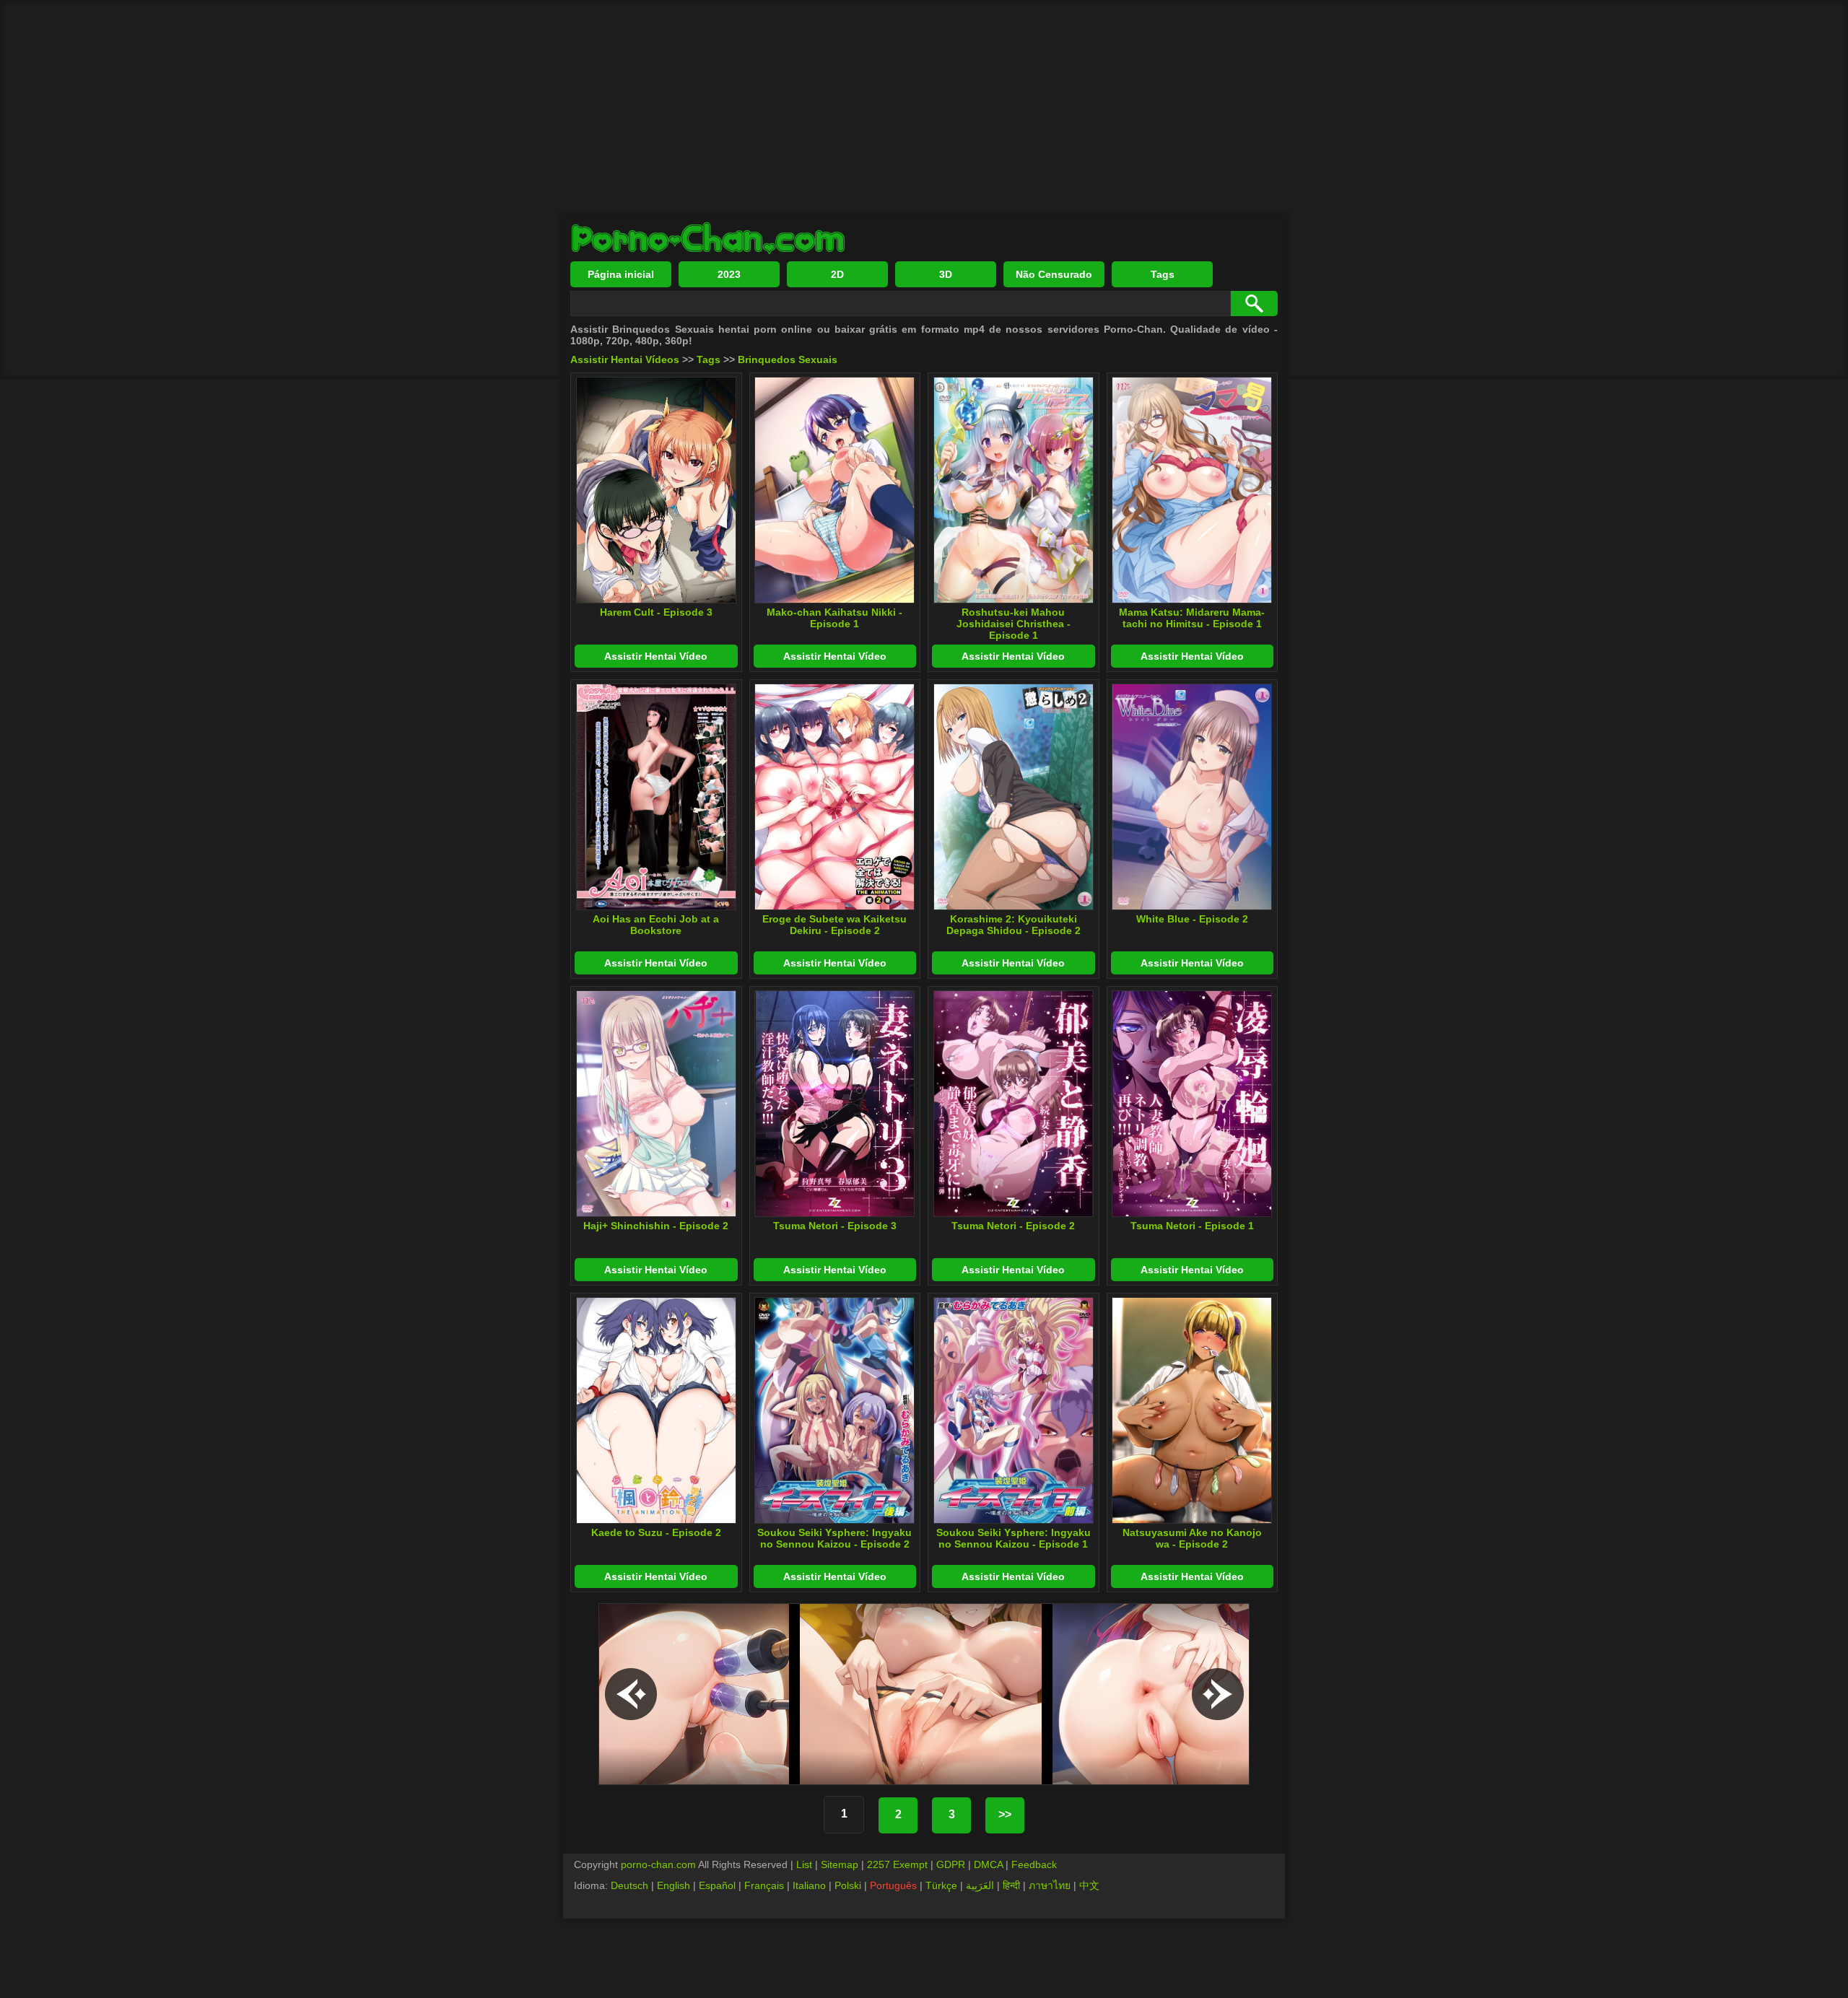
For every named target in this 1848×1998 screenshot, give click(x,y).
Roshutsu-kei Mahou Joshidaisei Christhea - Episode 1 (1014, 624)
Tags (1163, 274)
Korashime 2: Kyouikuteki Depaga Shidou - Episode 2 (1014, 925)
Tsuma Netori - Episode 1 (1192, 1226)
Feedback (1034, 1864)
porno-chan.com (658, 1864)
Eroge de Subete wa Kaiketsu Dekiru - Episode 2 (834, 925)
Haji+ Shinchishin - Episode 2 (656, 1226)
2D (837, 274)
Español (717, 1885)
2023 (729, 274)
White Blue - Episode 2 (1192, 919)
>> (1005, 1814)
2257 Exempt (897, 1864)
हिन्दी (1011, 1885)
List (804, 1864)
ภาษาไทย (1050, 1885)
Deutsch (629, 1885)
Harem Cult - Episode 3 (656, 612)
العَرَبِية (980, 1885)
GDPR (951, 1864)
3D (946, 274)
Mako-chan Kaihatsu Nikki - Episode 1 (834, 618)
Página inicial (621, 274)
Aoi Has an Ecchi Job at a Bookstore (656, 925)
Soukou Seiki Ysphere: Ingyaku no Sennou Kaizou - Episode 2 (834, 1538)
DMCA (988, 1864)
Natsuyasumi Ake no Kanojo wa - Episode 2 (1192, 1538)
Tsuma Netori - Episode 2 (1013, 1226)
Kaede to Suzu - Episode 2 (656, 1532)
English (674, 1885)
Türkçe (941, 1885)
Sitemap (840, 1864)
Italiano (809, 1885)
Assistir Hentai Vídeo (656, 656)
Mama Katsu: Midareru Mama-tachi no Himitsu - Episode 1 (1192, 618)
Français (764, 1885)
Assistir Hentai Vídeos (625, 359)
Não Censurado (1054, 274)
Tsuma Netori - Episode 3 (835, 1226)
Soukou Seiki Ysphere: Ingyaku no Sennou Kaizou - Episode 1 (1014, 1538)
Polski (848, 1885)
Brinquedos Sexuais (788, 359)
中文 (1089, 1885)
